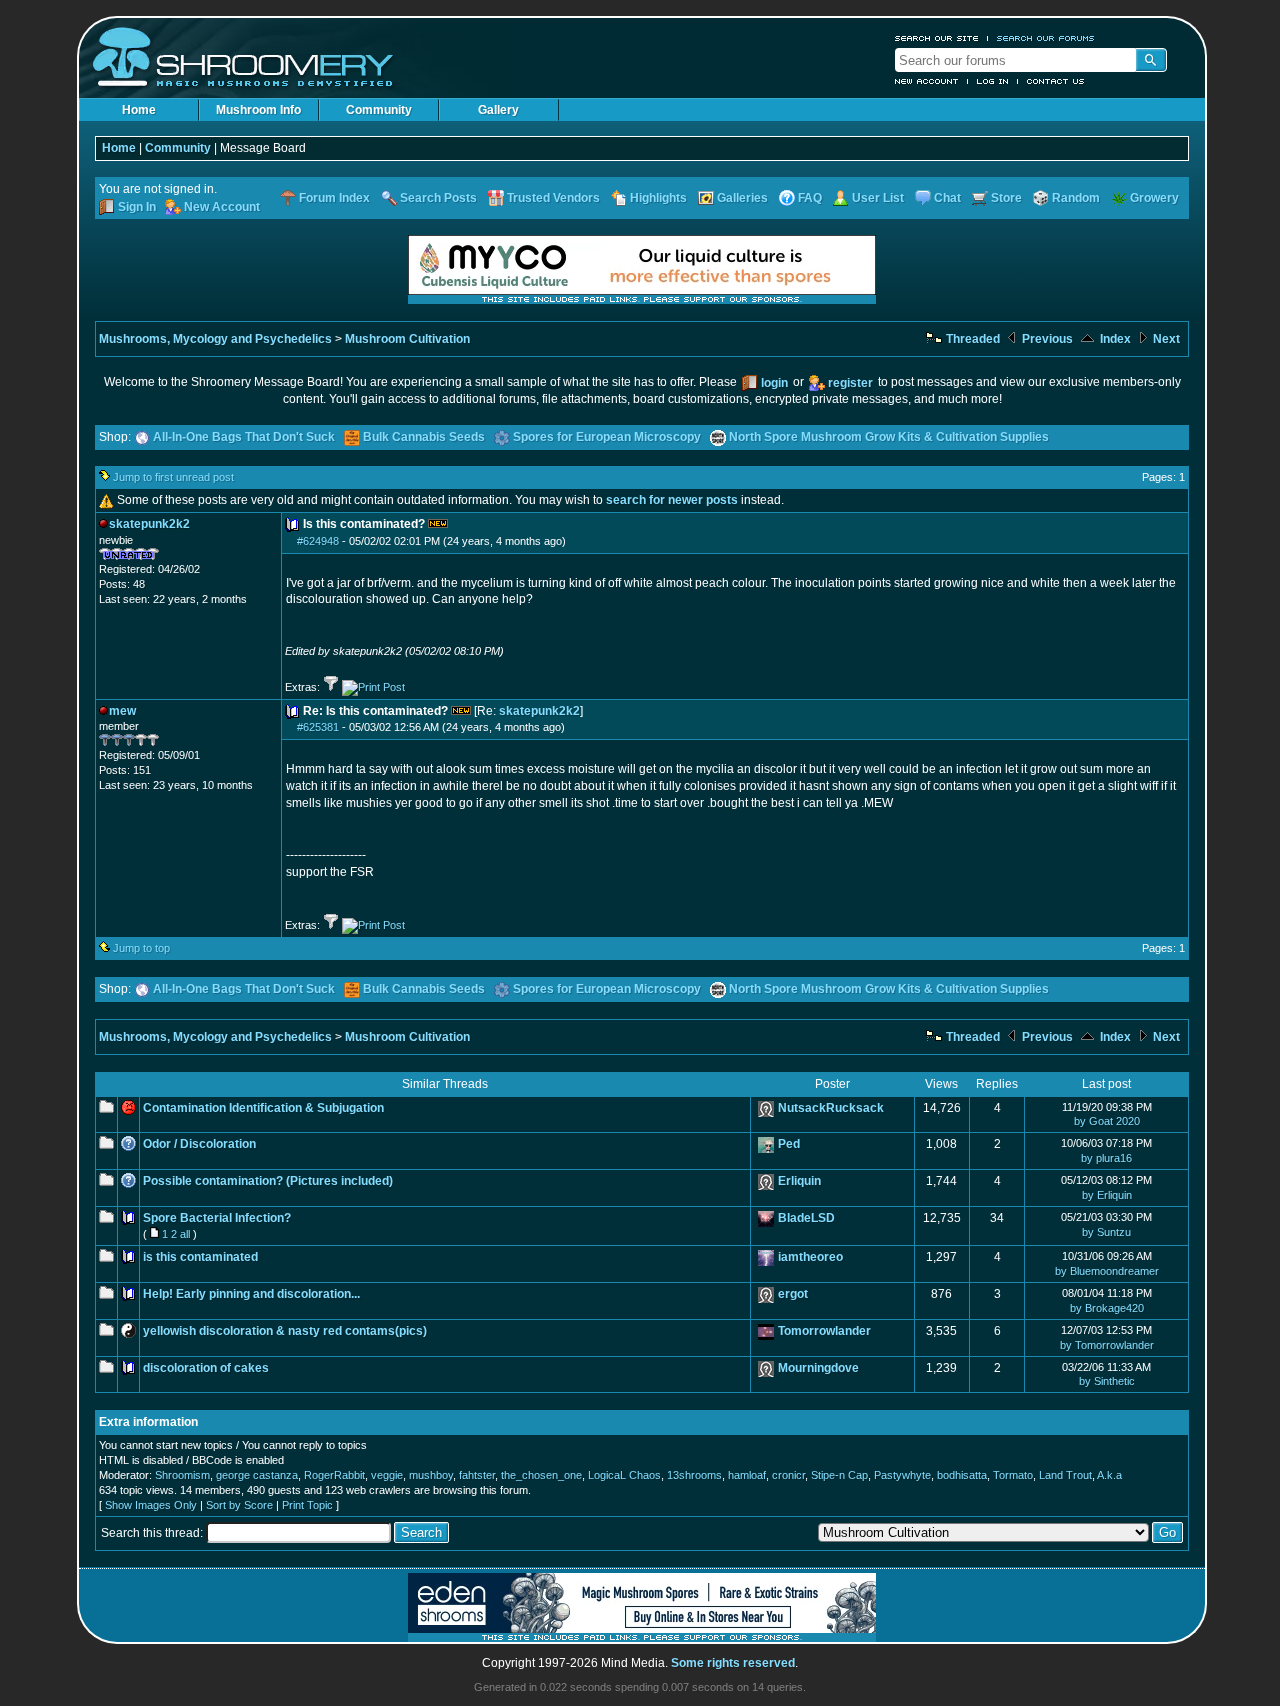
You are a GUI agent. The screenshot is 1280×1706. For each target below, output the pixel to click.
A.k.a (1109, 1475)
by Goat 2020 (1107, 1121)
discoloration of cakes (206, 1368)
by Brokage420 (1107, 1308)
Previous (1046, 339)
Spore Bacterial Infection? (217, 1218)
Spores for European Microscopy (607, 437)
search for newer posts (672, 500)
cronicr (788, 1475)
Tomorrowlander (824, 1331)
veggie (387, 1475)
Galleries (742, 198)
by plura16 (1106, 1158)
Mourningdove (818, 1368)
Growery (1154, 198)
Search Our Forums (1046, 38)
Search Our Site (937, 38)
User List (878, 198)
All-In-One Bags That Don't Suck (244, 437)
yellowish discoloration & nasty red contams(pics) (285, 1331)
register (850, 383)
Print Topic (307, 1505)
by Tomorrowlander (1107, 1345)
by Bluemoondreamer (1107, 1271)
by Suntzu (1106, 1232)
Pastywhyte (902, 1475)
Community (379, 110)
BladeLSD (806, 1218)
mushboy (431, 1475)
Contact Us (1056, 81)
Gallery (498, 110)
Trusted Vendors (553, 198)
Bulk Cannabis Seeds (424, 437)
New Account (927, 81)
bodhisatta (962, 1475)
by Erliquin (1107, 1195)
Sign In (137, 207)
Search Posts (438, 198)
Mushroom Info (258, 110)
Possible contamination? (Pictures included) (268, 1181)
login (774, 383)
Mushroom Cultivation (407, 339)
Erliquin (799, 1181)
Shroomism (182, 1475)
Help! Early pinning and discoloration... (251, 1294)
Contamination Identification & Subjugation (263, 1108)
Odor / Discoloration (199, 1144)
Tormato (1013, 1475)
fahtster (477, 1475)
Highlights (658, 198)
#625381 (318, 727)
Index (1114, 339)
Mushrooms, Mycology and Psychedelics (215, 339)
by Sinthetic (1107, 1381)
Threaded (971, 339)
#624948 (318, 541)
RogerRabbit (334, 1475)
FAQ (810, 198)
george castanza (257, 1475)
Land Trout (1065, 1475)
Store (1006, 198)
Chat (947, 198)
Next (1165, 339)
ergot (793, 1294)
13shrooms (694, 1475)
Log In (993, 81)
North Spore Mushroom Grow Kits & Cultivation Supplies (889, 437)
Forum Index (334, 198)
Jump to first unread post (173, 477)
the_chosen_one (541, 1475)
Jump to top (141, 948)
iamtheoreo (810, 1257)
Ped (789, 1144)
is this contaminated (200, 1257)
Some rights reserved (733, 1663)
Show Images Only (151, 1505)
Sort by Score (239, 1505)
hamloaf (747, 1475)
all (185, 1234)
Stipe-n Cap (839, 1475)
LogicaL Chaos (624, 1475)
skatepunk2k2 (539, 711)
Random (1076, 198)
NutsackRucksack (831, 1108)
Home (139, 110)
